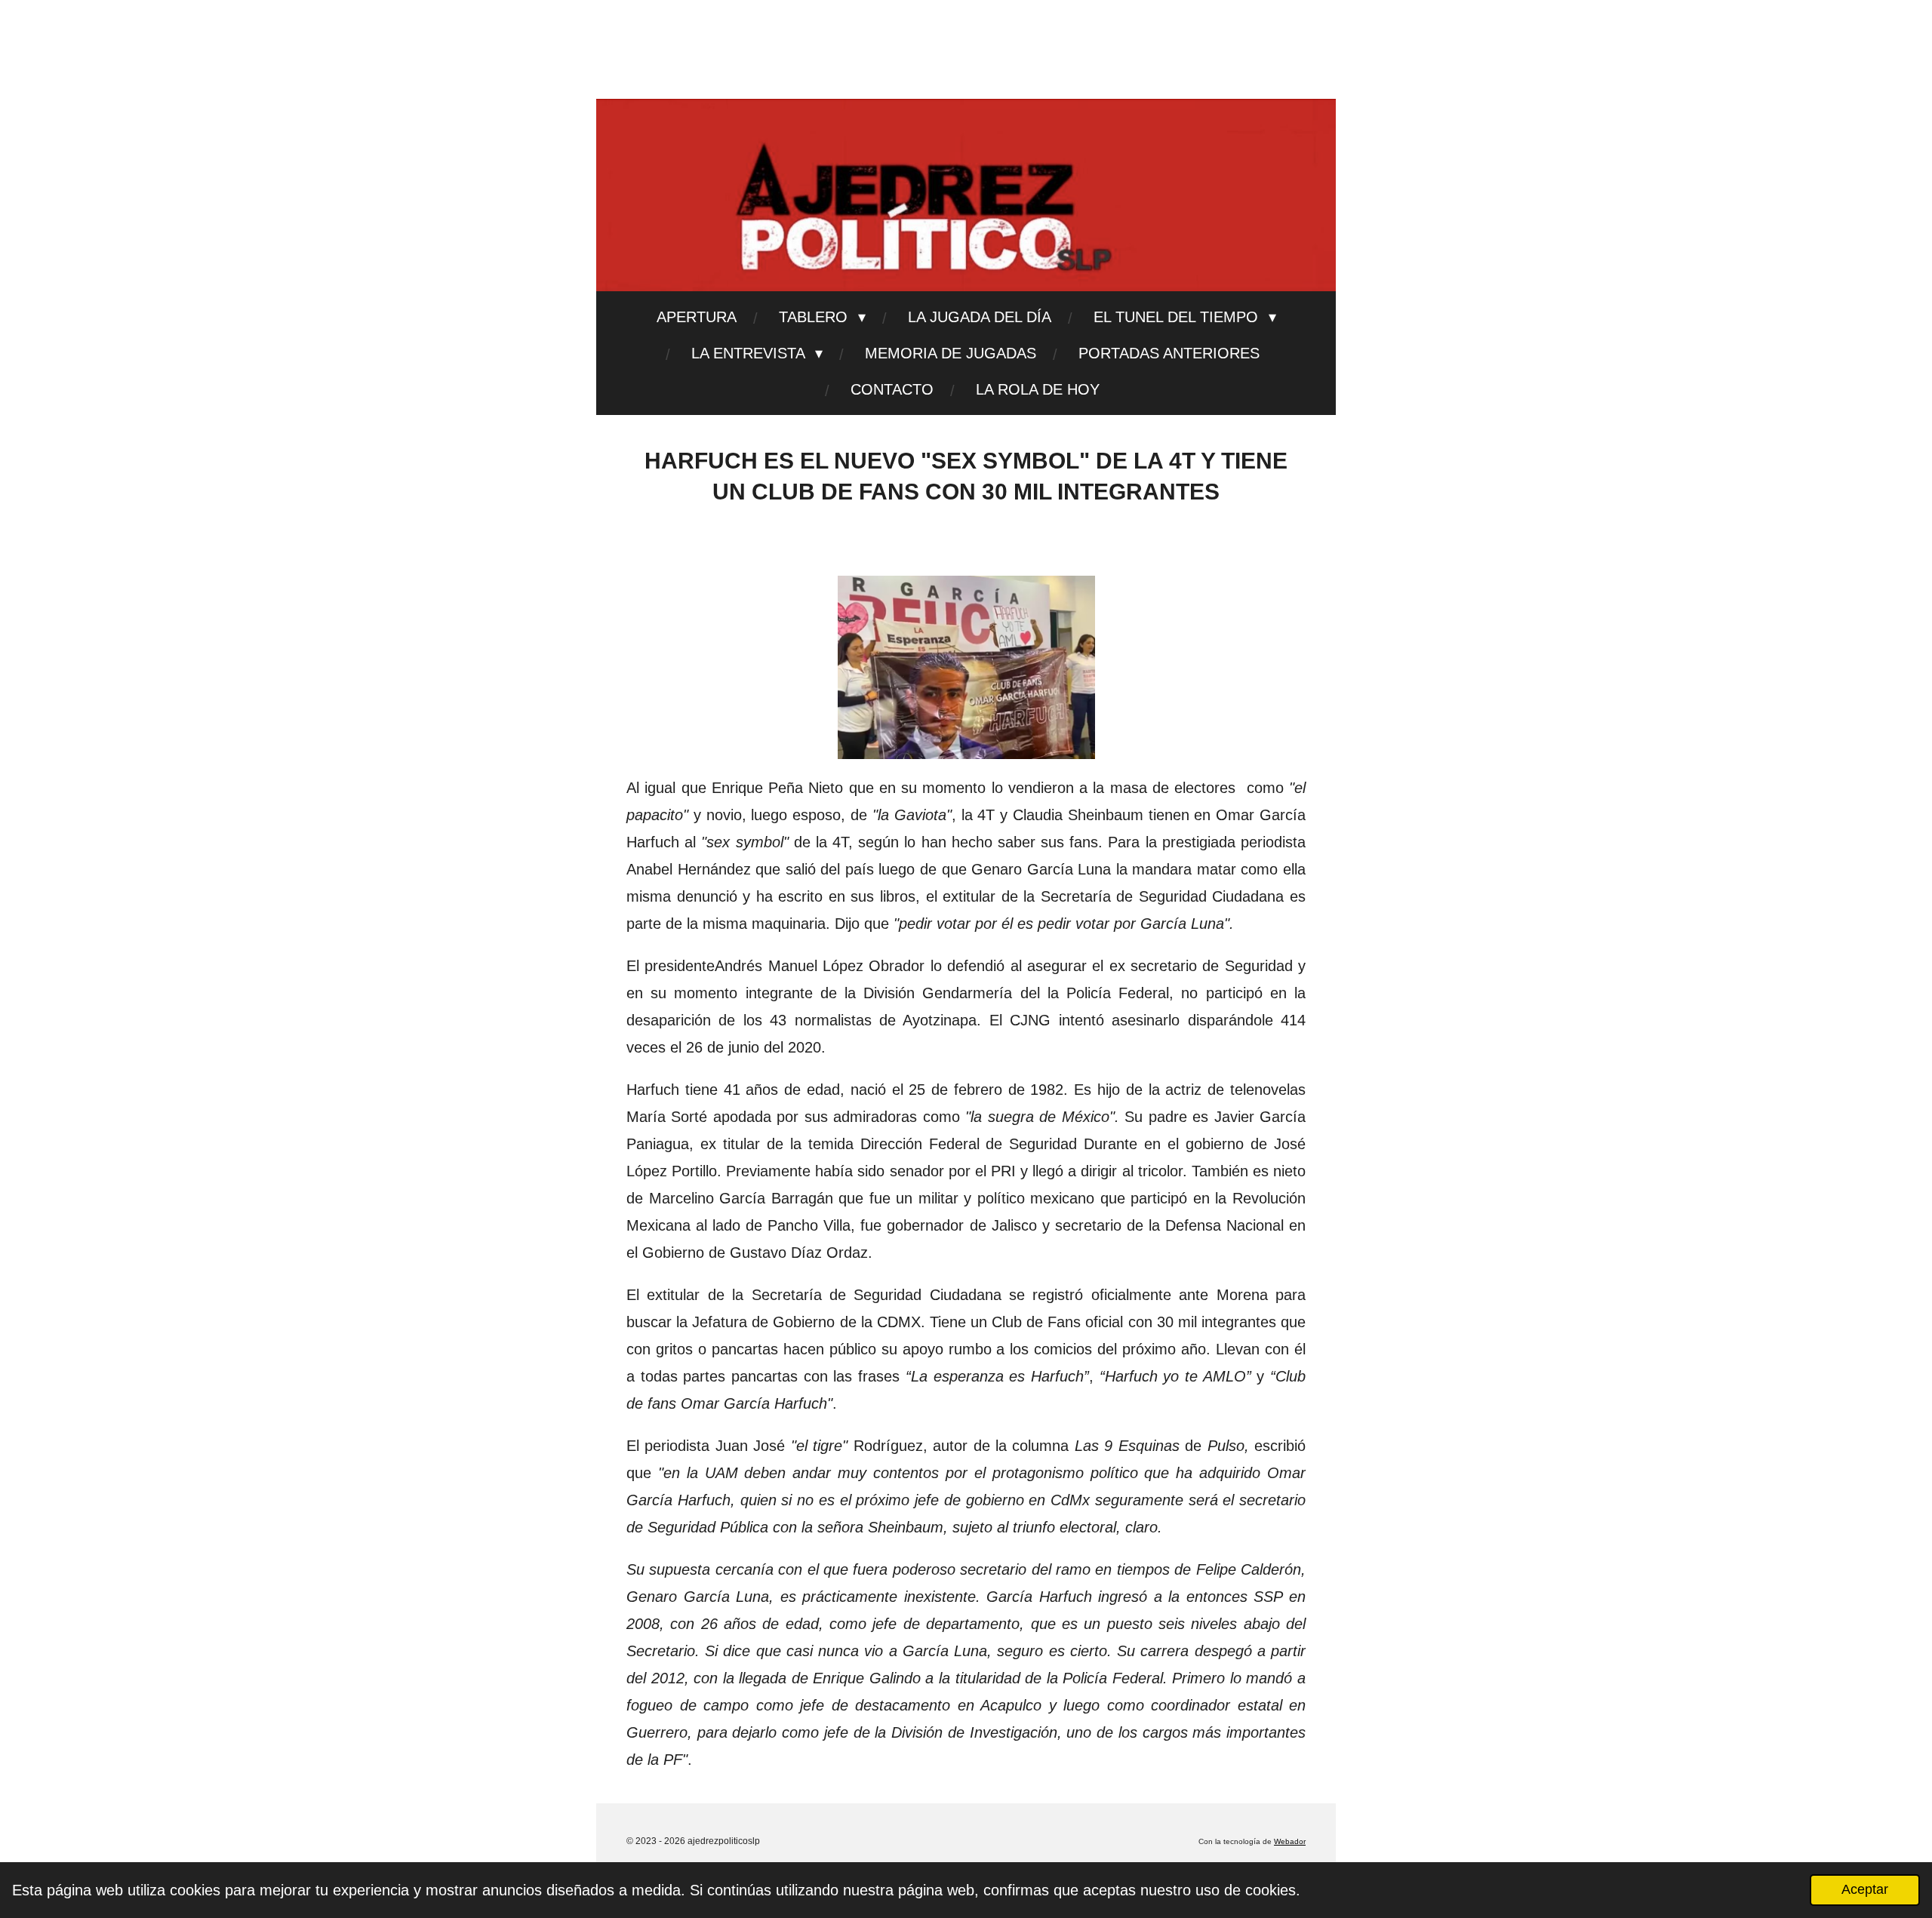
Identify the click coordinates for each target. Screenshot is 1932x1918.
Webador (1290, 1841)
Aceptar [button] (1865, 1889)
